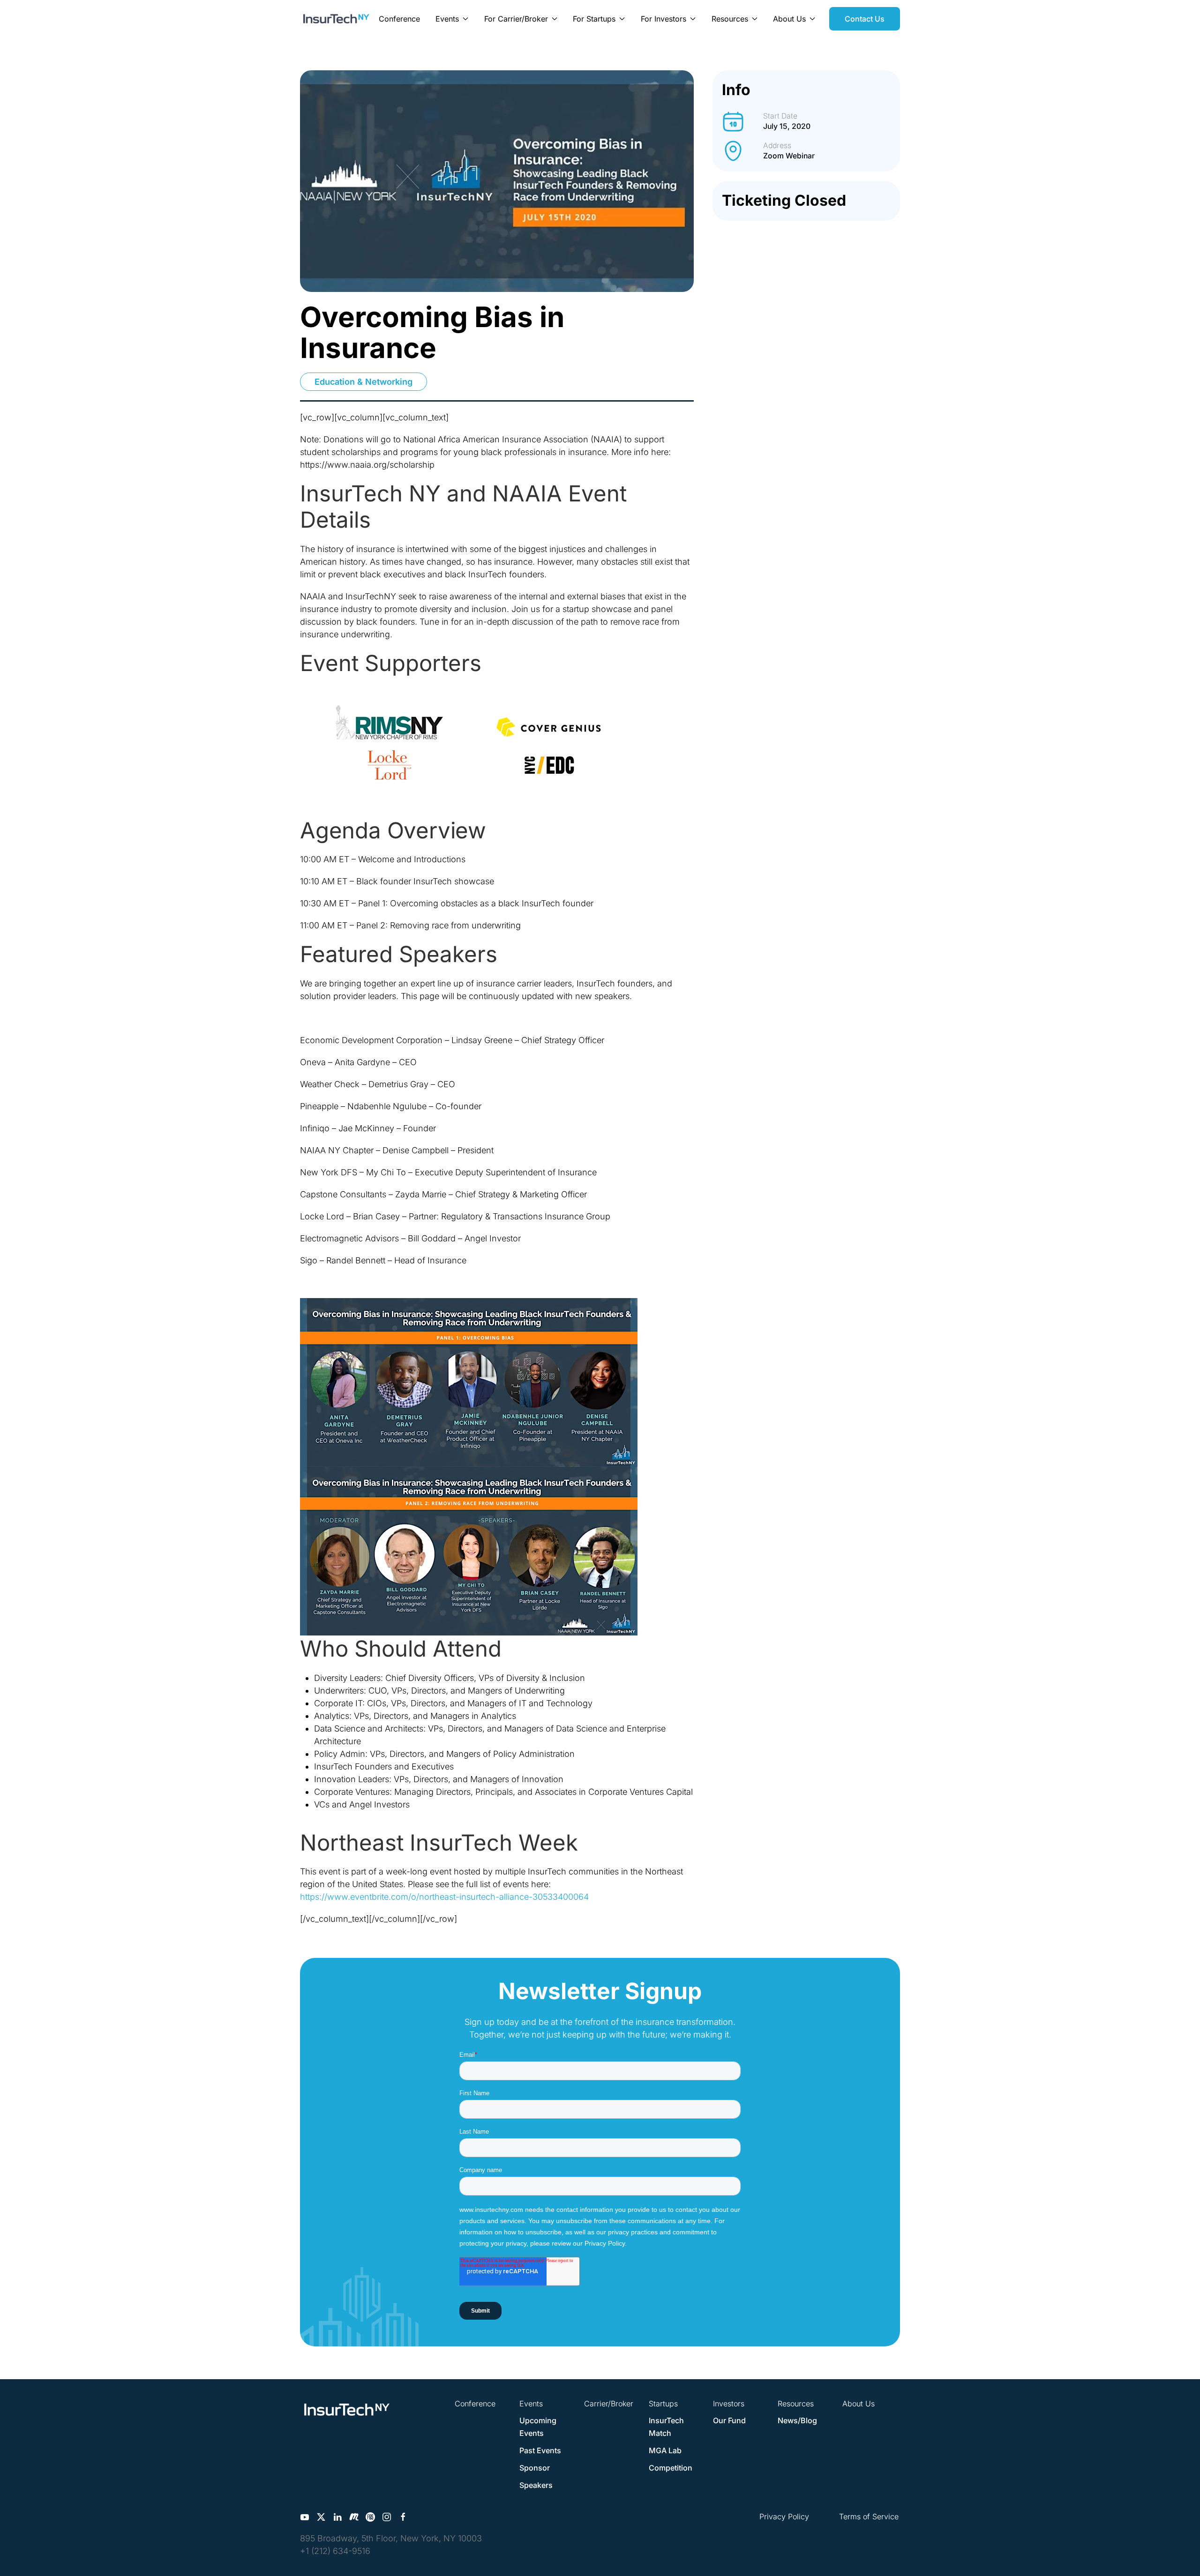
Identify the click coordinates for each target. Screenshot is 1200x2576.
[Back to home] (336, 19)
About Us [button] (789, 19)
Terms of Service (869, 2516)
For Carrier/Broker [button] (516, 19)
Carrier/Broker (609, 2404)
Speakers (536, 2485)
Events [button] (447, 19)
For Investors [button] (664, 19)
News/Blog (797, 2420)
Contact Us (865, 19)
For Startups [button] (594, 19)
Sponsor (535, 2468)
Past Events (540, 2450)
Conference (399, 19)
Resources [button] (730, 19)
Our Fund (729, 2420)
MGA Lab (665, 2450)
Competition (671, 2468)
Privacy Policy (784, 2516)
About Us (859, 2404)
